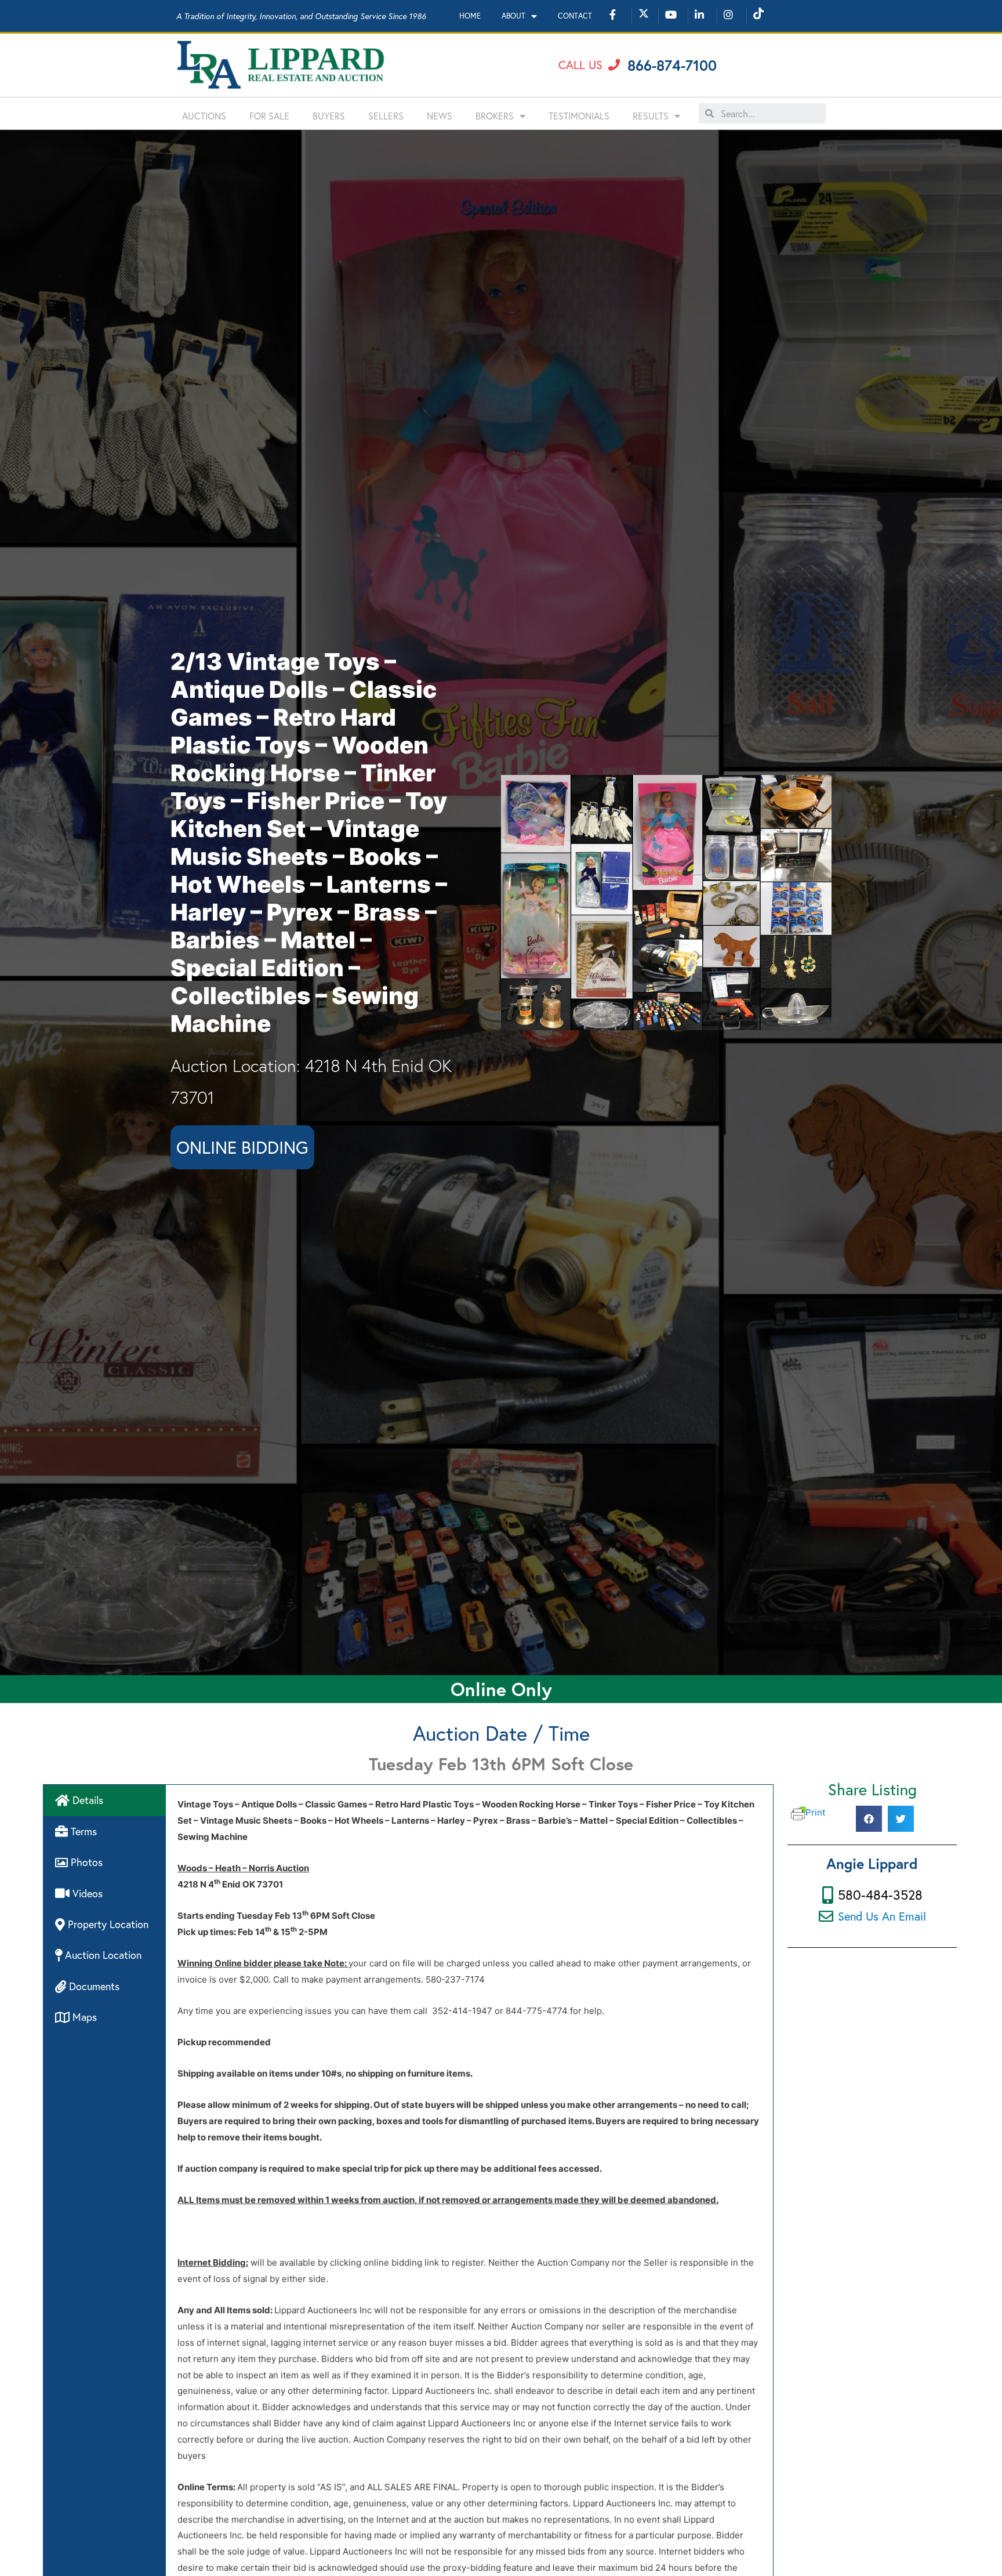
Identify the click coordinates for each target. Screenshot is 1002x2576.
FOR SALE (269, 116)
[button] (589, 65)
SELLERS (386, 116)
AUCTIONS (204, 116)
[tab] (105, 1800)
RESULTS (651, 116)
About (513, 16)
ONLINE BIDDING (242, 1147)
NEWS (440, 116)
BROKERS (495, 116)
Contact (575, 16)
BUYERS (329, 116)
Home (470, 16)
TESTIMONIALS (579, 116)
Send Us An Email (882, 1916)
